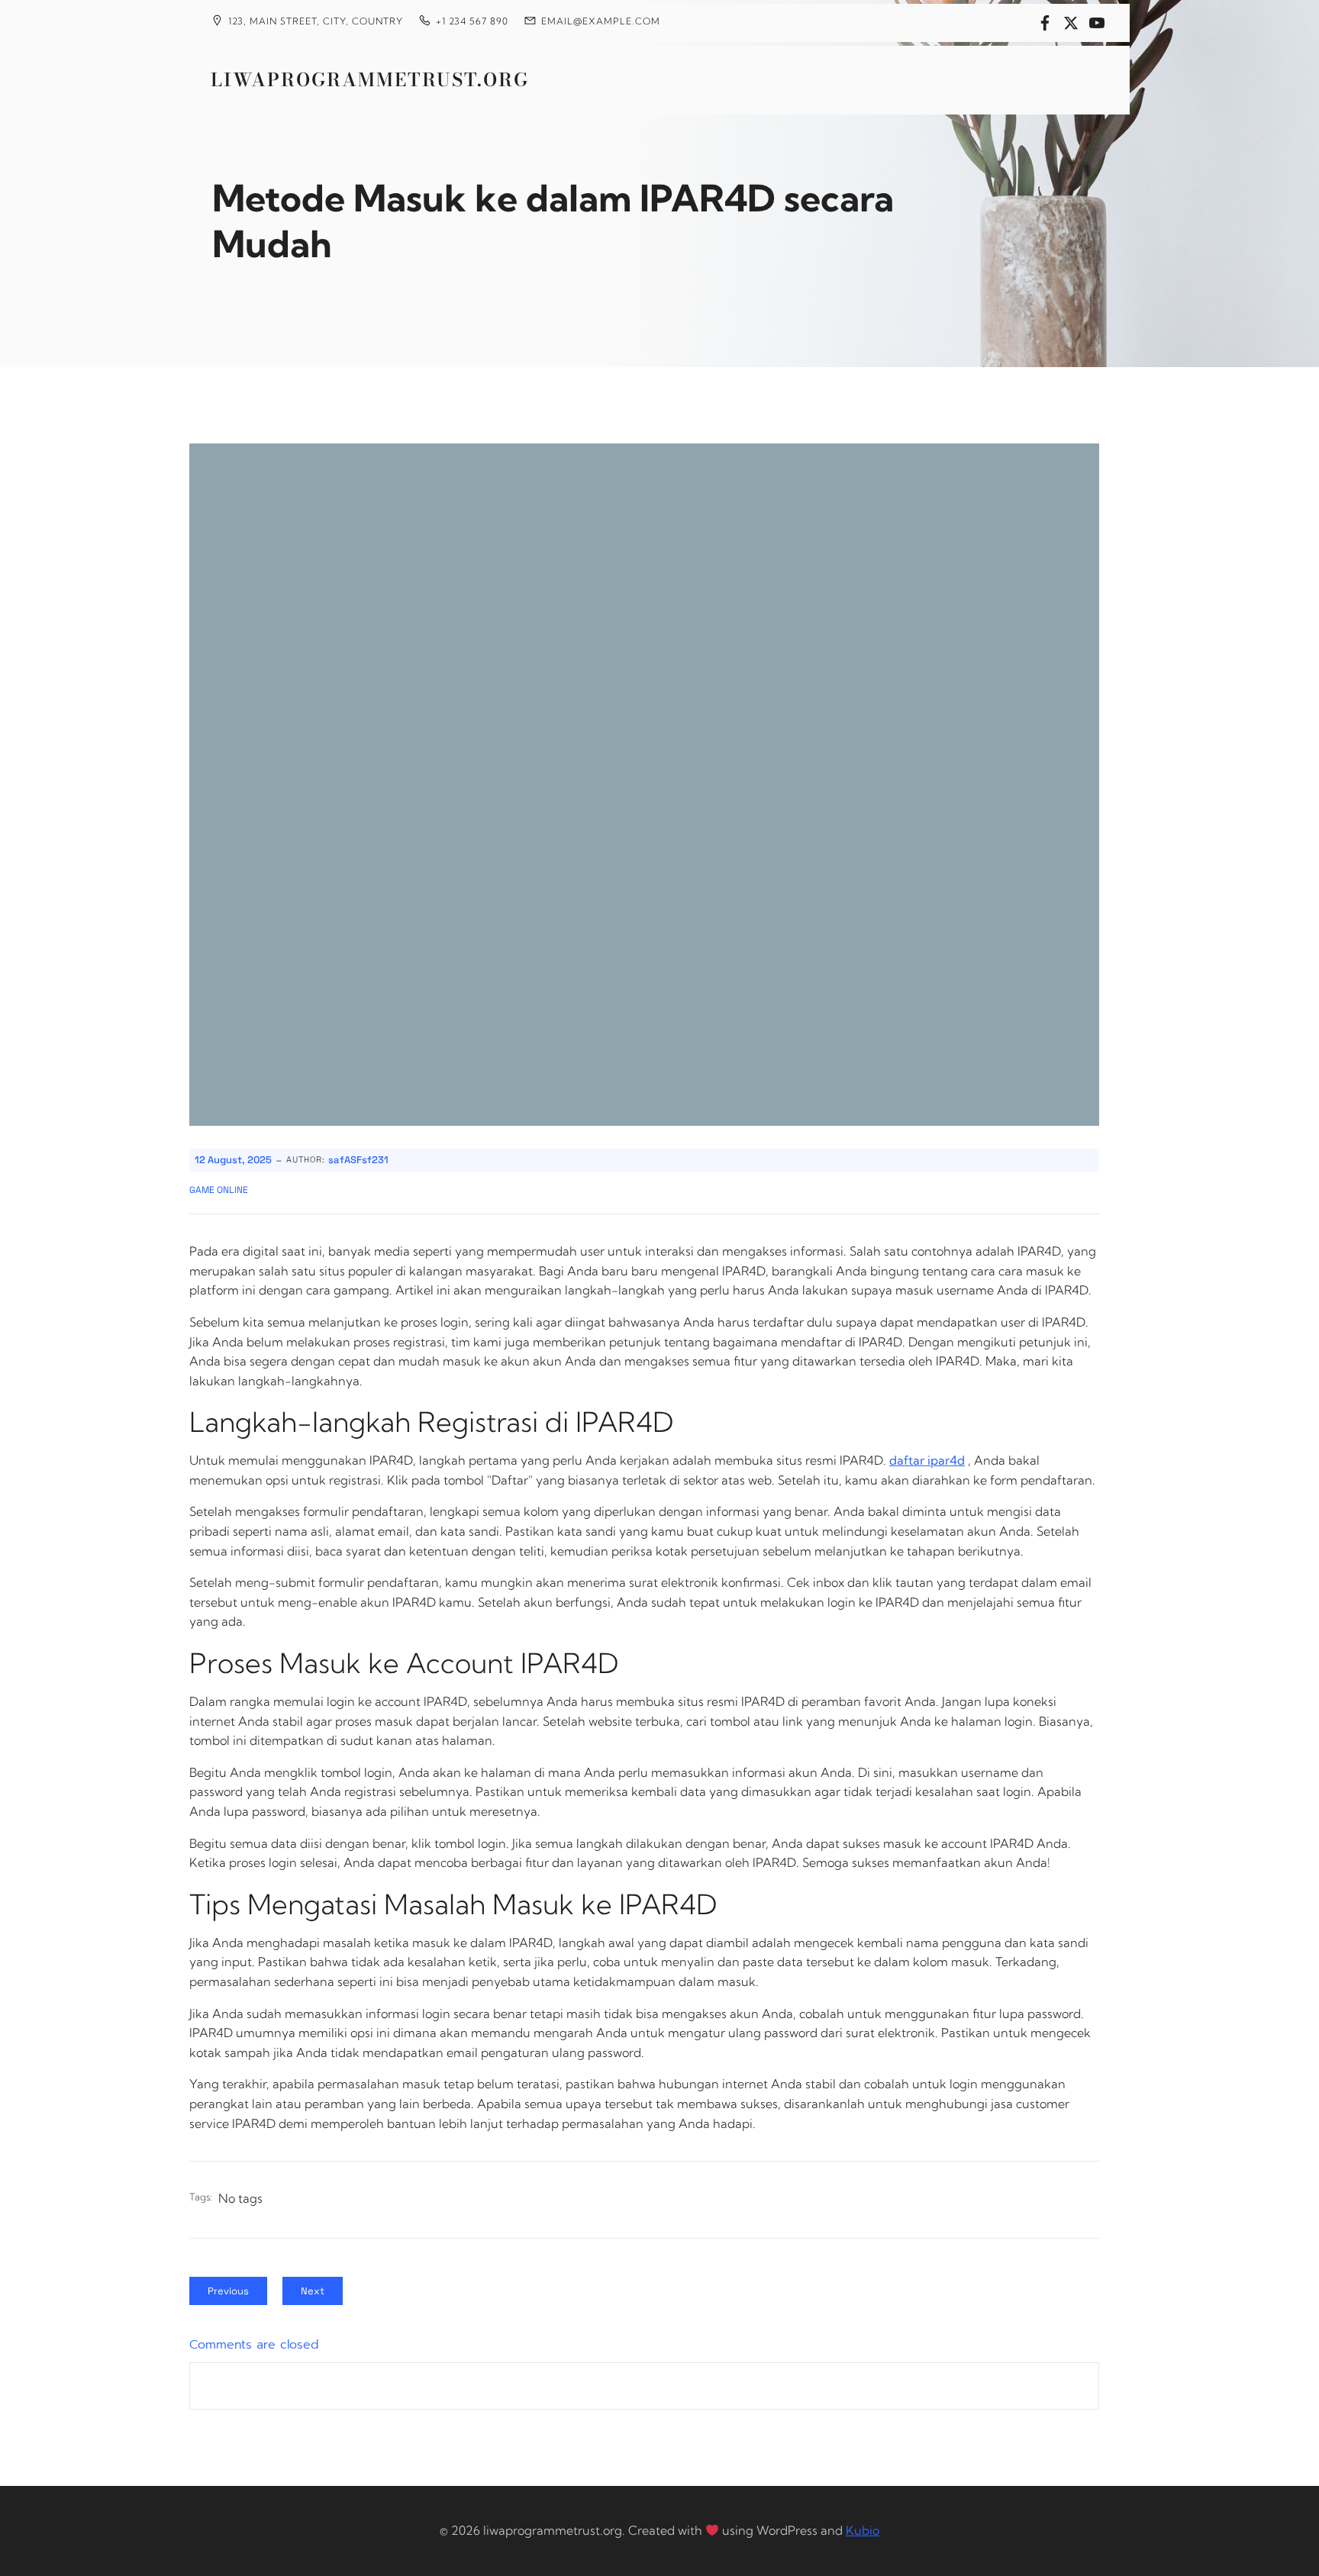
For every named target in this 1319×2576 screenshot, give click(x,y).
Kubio (863, 2530)
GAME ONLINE (219, 1190)
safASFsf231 (358, 1160)
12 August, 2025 (233, 1160)
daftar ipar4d (927, 1460)
